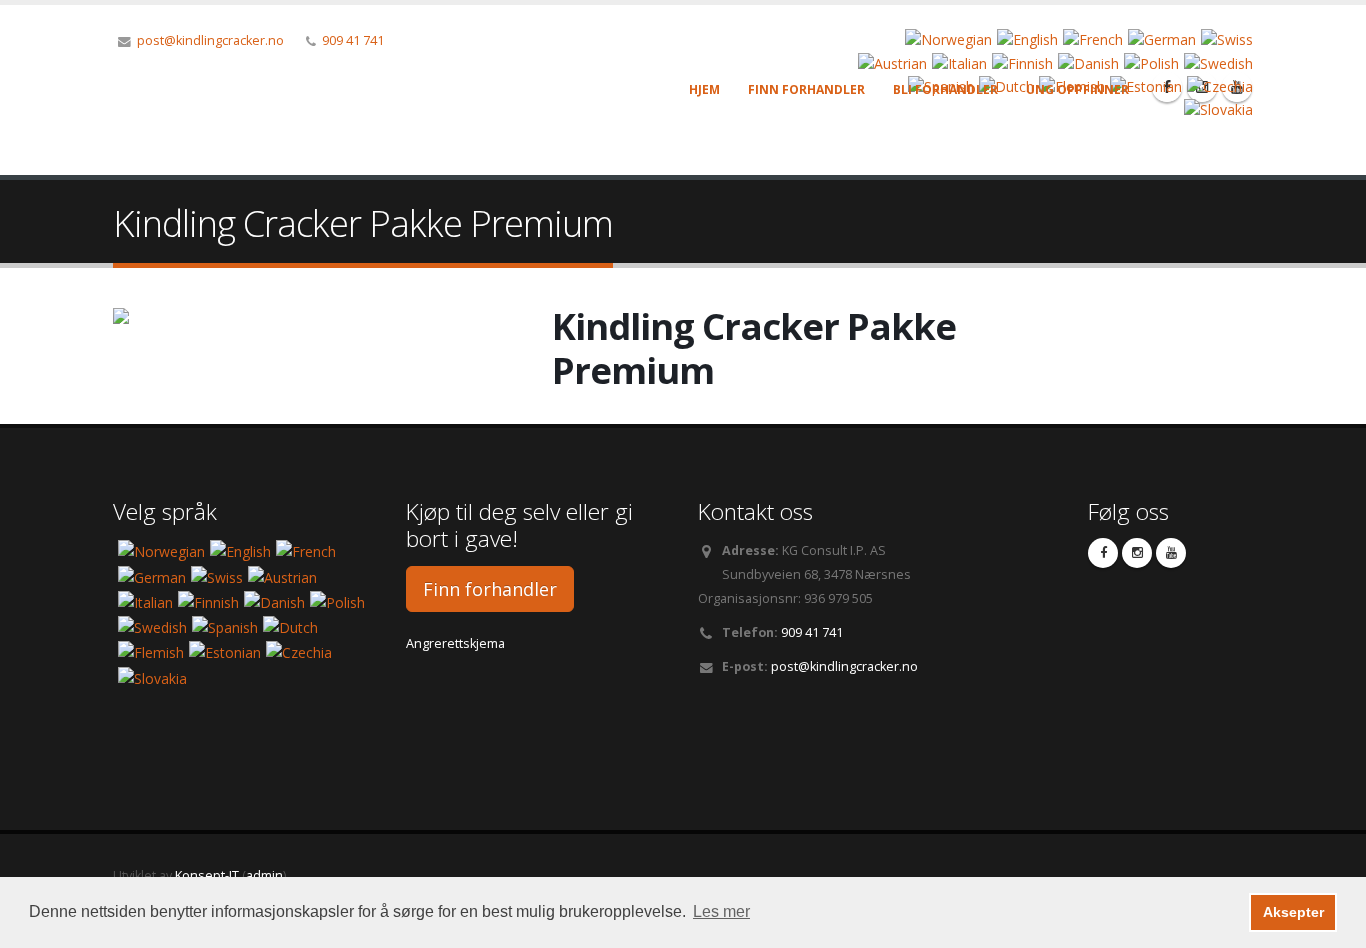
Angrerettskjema (455, 643)
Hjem (704, 89)
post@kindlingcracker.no (210, 40)
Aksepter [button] (1293, 912)
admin (264, 875)
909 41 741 (353, 40)
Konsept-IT (207, 875)
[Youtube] (1171, 553)
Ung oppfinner (1077, 89)
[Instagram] (1137, 553)
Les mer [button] (721, 911)
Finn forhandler (806, 89)
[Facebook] (1103, 553)
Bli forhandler (945, 89)
